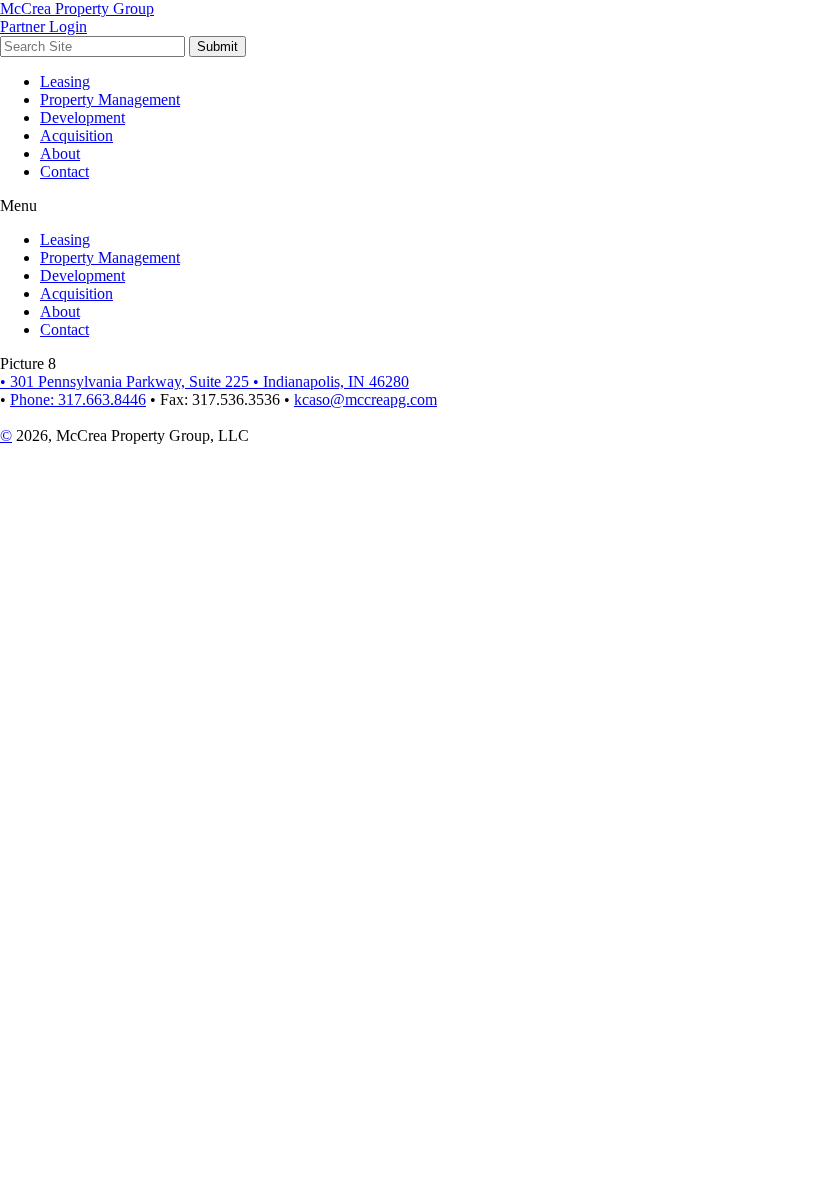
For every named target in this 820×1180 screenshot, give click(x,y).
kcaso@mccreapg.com (365, 399)
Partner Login (43, 26)
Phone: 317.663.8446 (78, 399)
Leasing (65, 81)
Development (82, 117)
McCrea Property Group (77, 8)
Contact (64, 171)
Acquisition (76, 135)
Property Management (110, 99)
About (60, 153)
